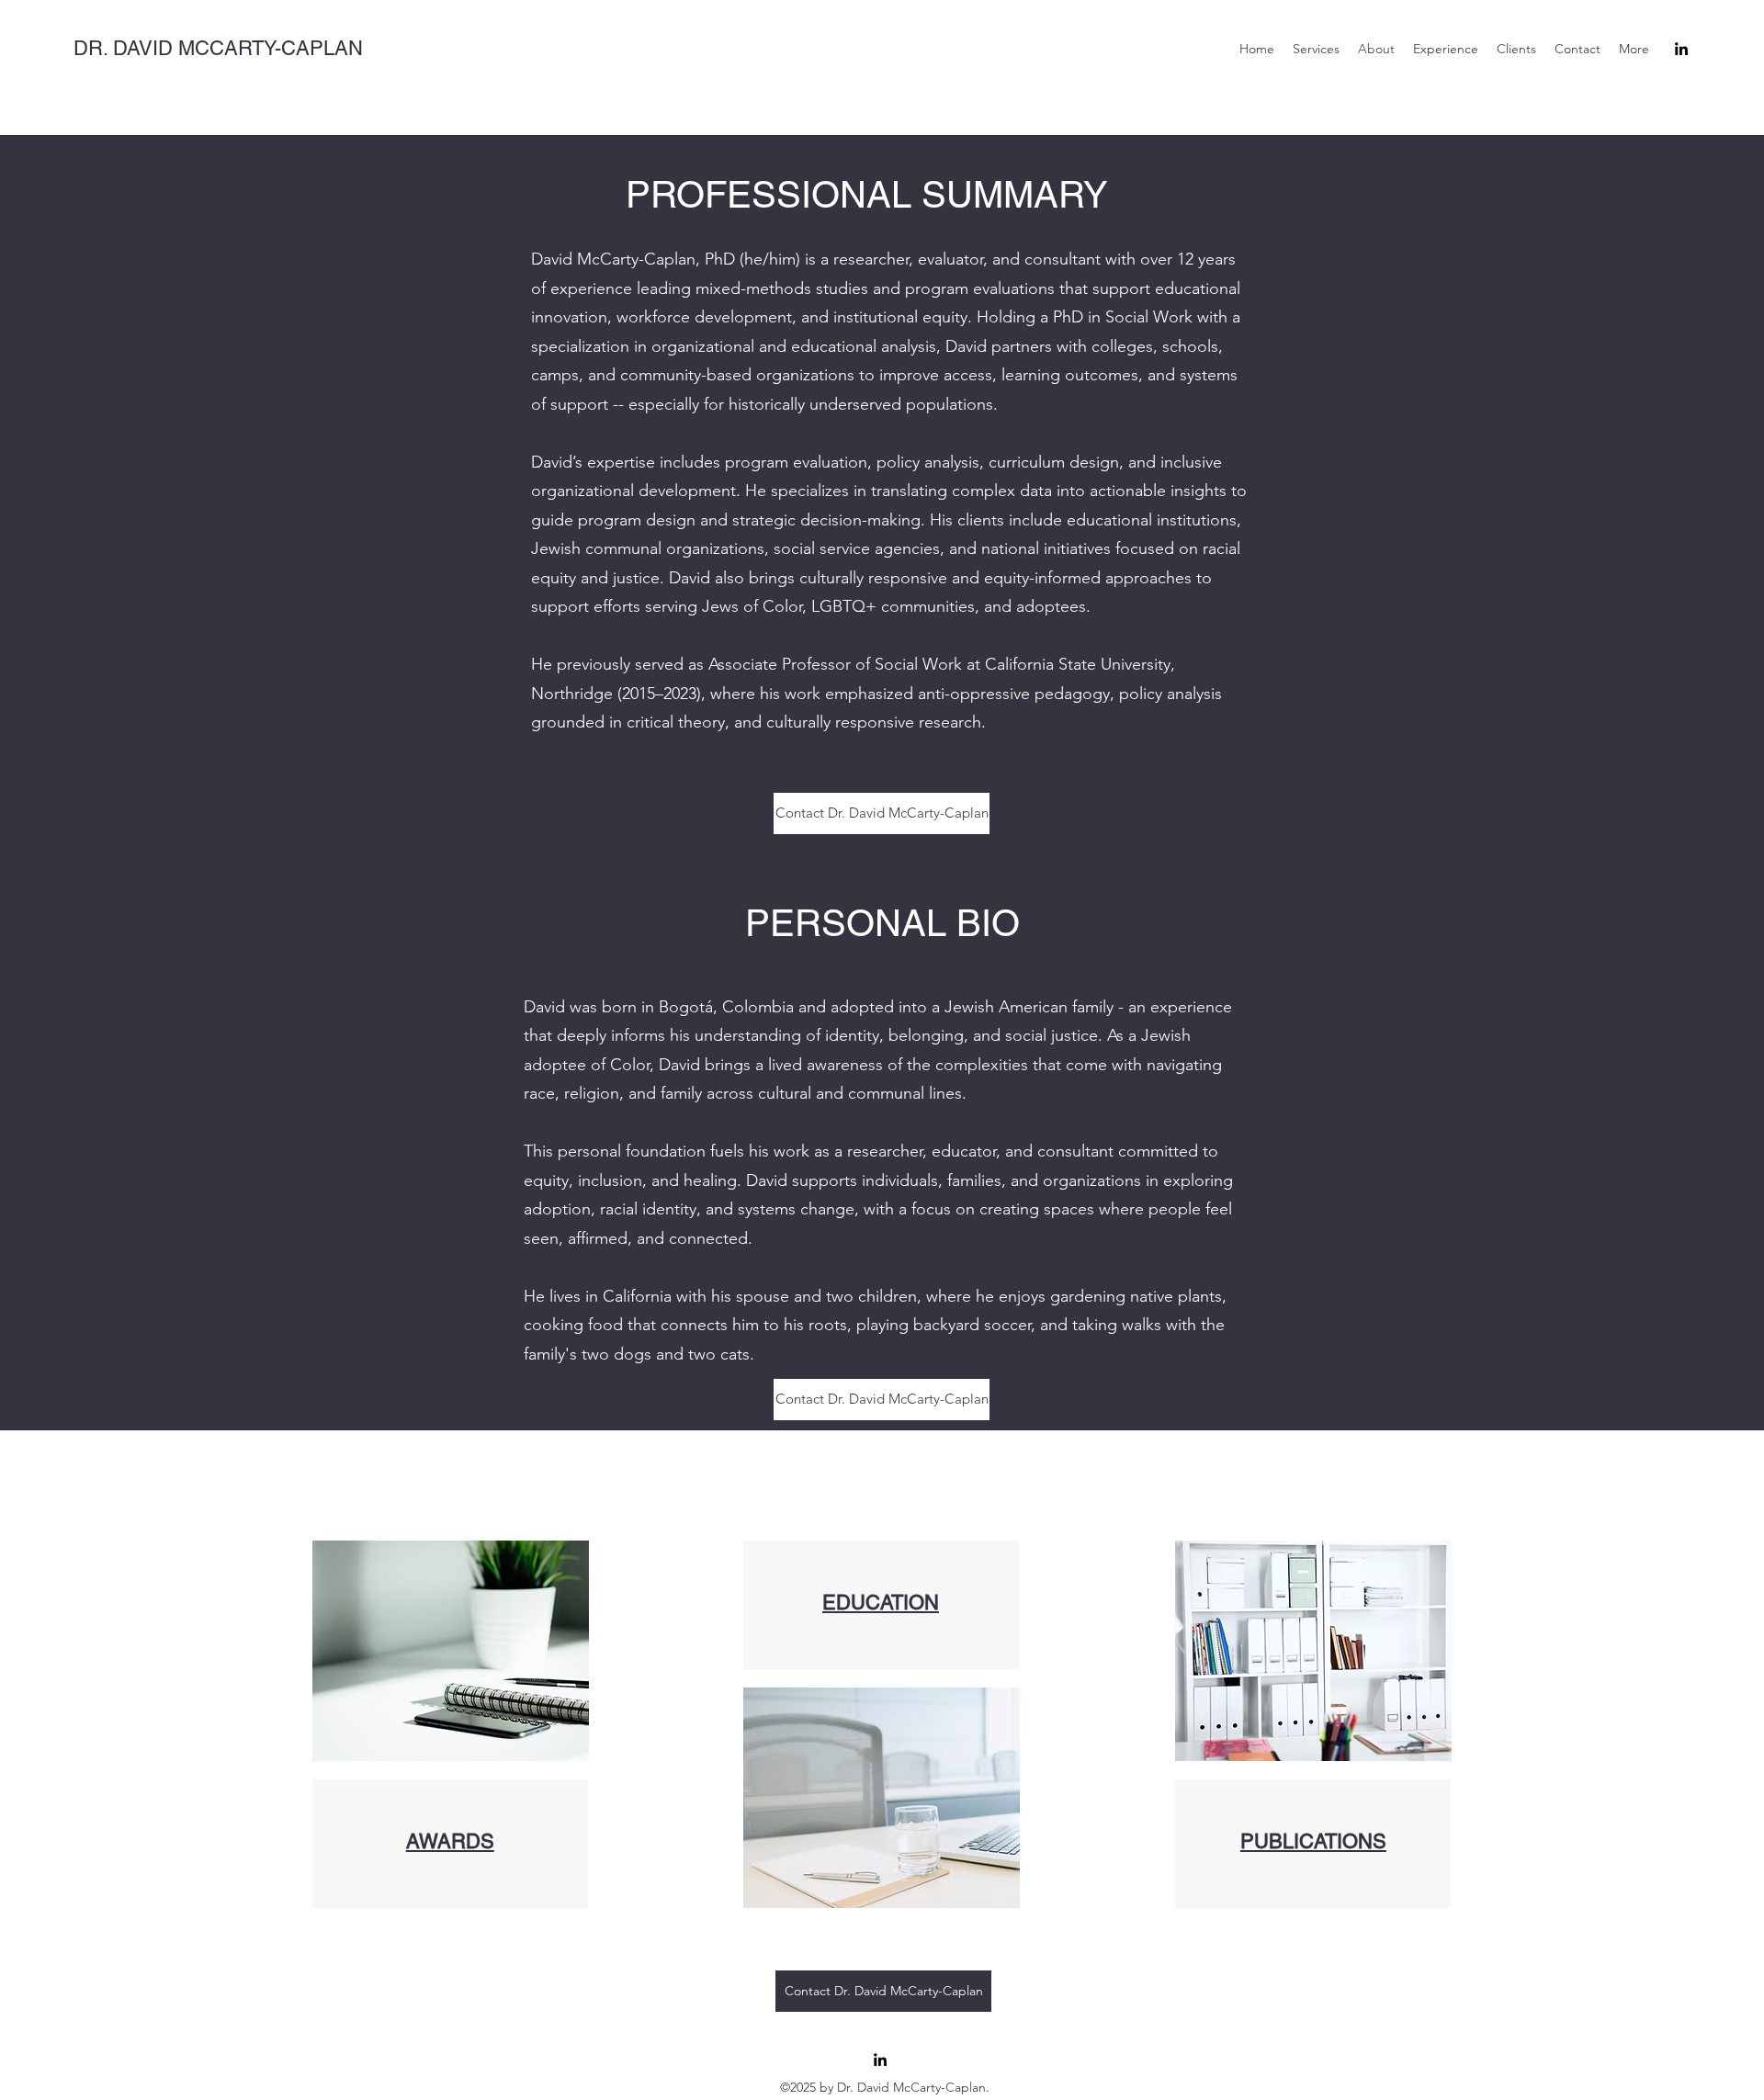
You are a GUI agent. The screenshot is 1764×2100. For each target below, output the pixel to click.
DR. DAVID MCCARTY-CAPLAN (218, 48)
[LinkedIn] (1681, 49)
